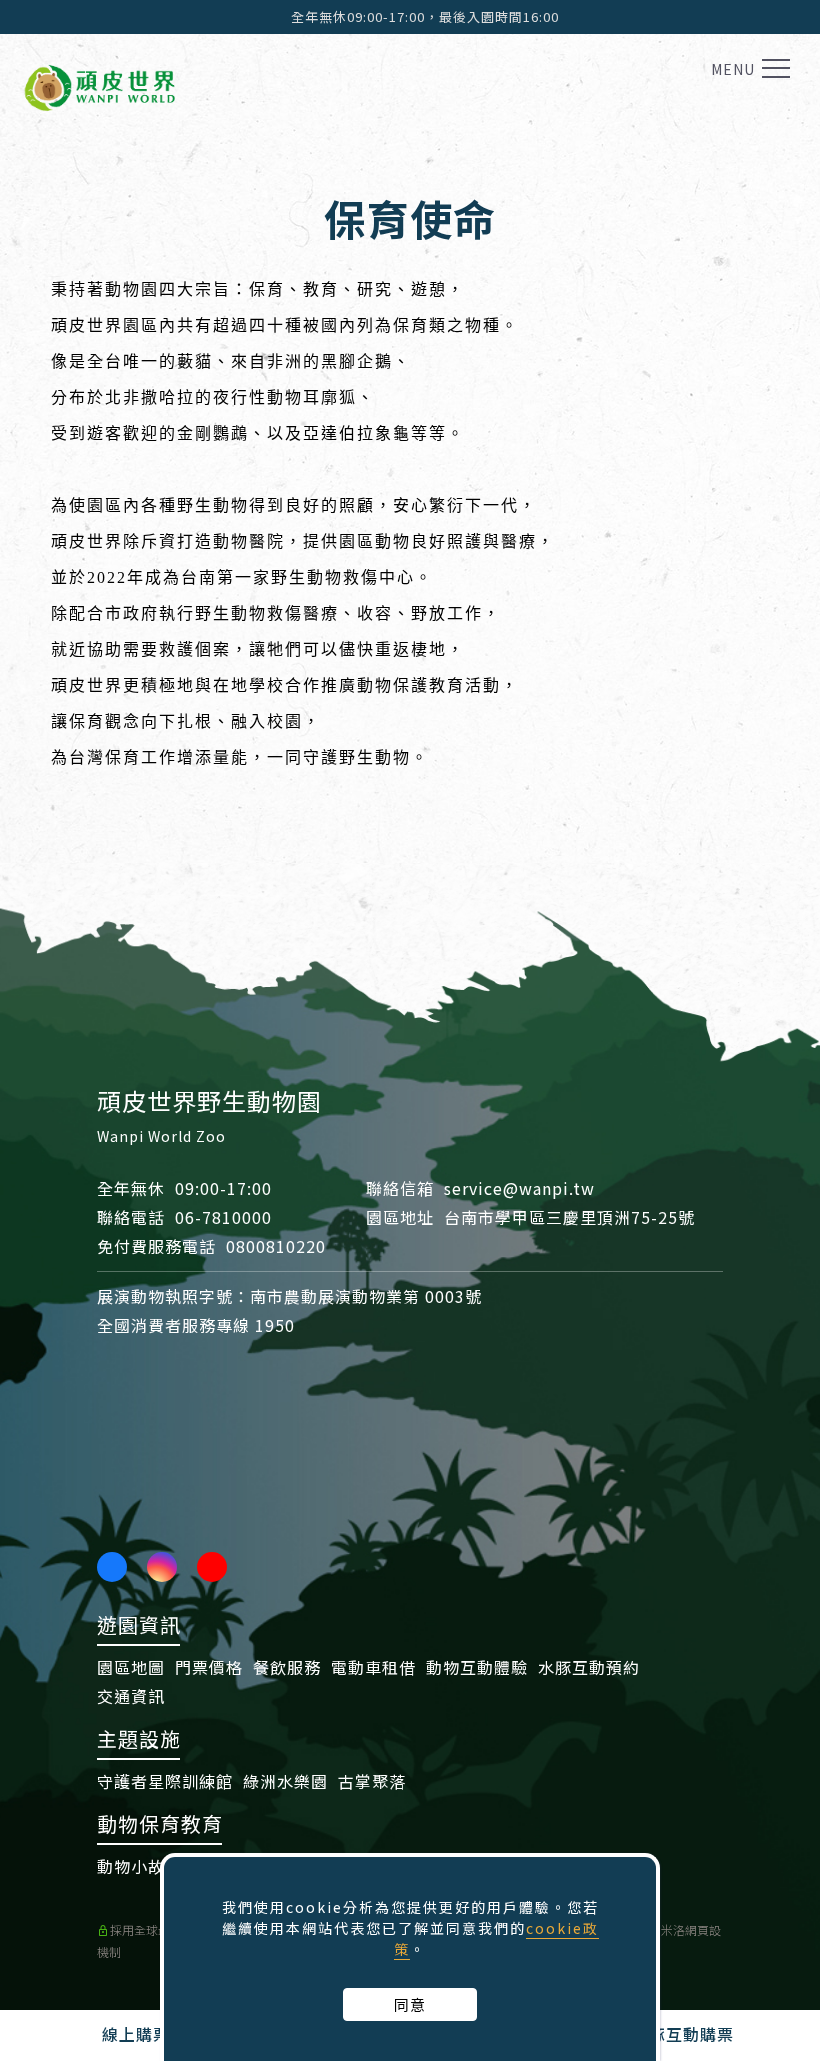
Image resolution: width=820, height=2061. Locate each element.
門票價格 (209, 1667)
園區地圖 (131, 1667)
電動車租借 (373, 1667)
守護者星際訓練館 (165, 1781)
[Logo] (100, 84)
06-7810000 (223, 1217)
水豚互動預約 (589, 1667)
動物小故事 (139, 1866)
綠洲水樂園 (285, 1781)
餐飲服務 (287, 1667)
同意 (410, 2004)
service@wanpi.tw (519, 1188)
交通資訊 (131, 1696)
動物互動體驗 (477, 1667)
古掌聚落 (372, 1781)
